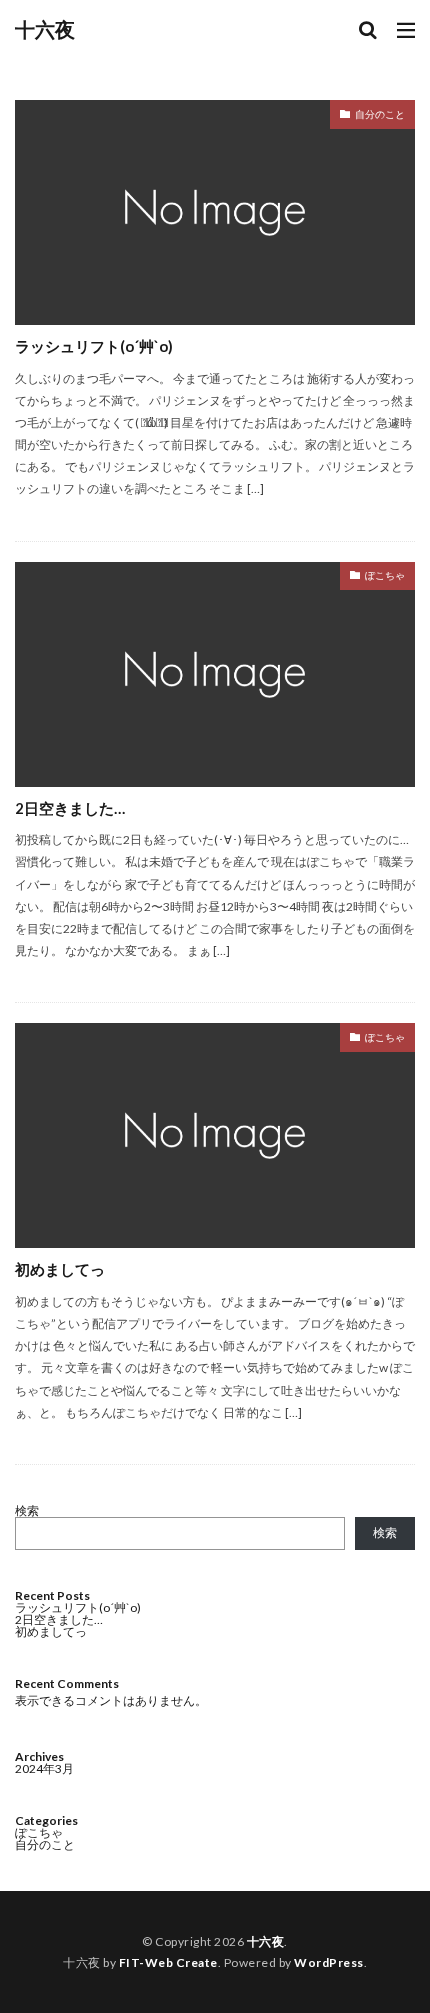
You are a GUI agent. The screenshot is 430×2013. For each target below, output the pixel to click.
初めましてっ (60, 1269)
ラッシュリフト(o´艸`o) (94, 346)
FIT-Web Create (168, 1962)
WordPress (329, 1962)
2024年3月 (44, 1768)
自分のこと (380, 114)
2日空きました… (70, 808)
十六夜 (45, 30)
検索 (27, 1510)
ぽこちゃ (385, 575)
